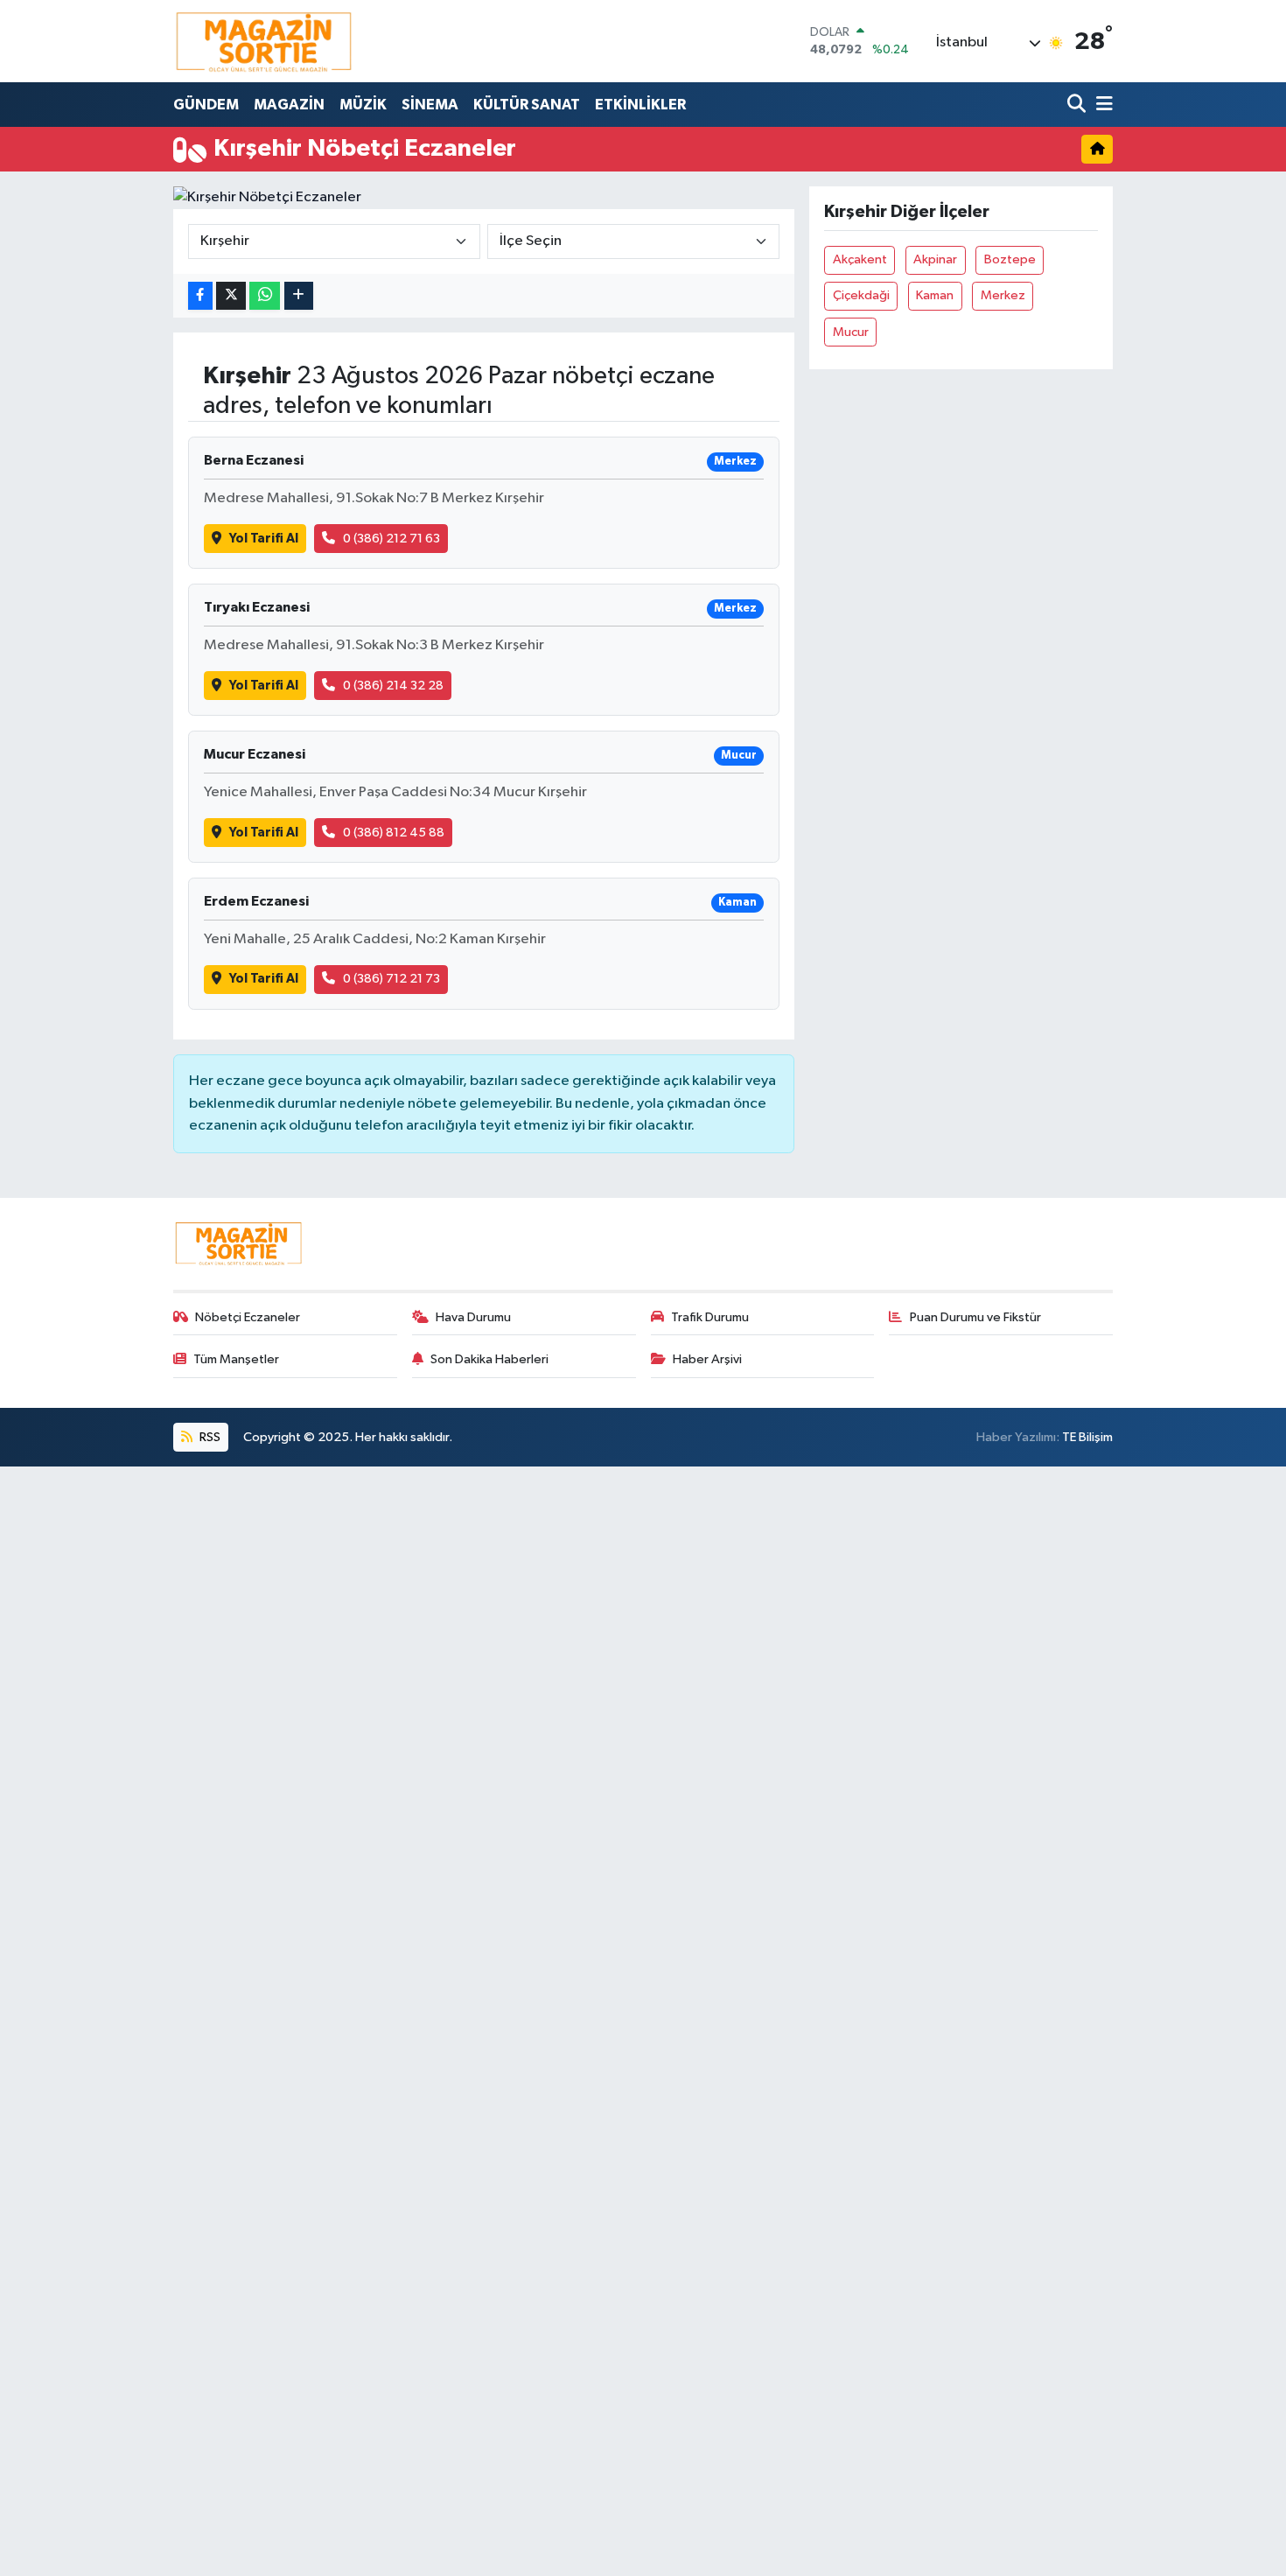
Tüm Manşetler (236, 1359)
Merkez (1003, 295)
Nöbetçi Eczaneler (248, 1317)
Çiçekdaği (861, 295)
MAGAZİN (289, 105)
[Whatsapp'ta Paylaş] (265, 296)
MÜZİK (363, 105)
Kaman (935, 295)
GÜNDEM (206, 105)
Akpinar (935, 259)
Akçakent (860, 259)
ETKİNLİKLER (640, 105)
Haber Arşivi (707, 1359)
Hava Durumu (473, 1317)
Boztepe (1010, 259)
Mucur (851, 332)
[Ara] (1078, 105)
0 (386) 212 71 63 (391, 539)
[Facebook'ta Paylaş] (200, 296)
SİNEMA (430, 105)
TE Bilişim (1087, 1437)
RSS (209, 1437)
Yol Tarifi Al (264, 539)
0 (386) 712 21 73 (391, 979)
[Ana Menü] (1101, 105)
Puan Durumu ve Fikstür (975, 1317)
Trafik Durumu (710, 1317)
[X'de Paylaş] (231, 296)
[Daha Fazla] (299, 296)
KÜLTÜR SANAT (527, 105)
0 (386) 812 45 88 (394, 833)
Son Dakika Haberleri (489, 1359)
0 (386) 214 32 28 (393, 686)
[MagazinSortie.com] (264, 41)
